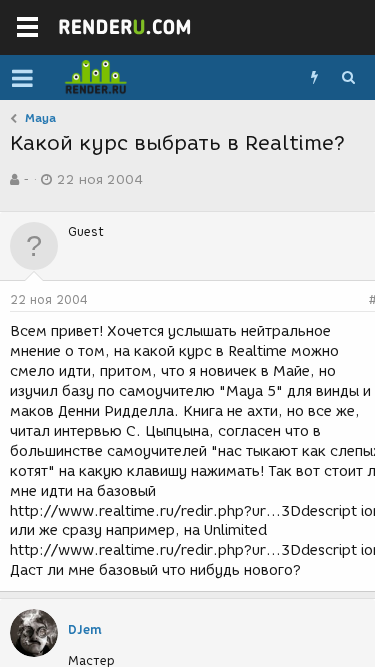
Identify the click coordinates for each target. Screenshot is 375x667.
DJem (85, 629)
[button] (22, 78)
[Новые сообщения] (314, 78)
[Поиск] (348, 78)
